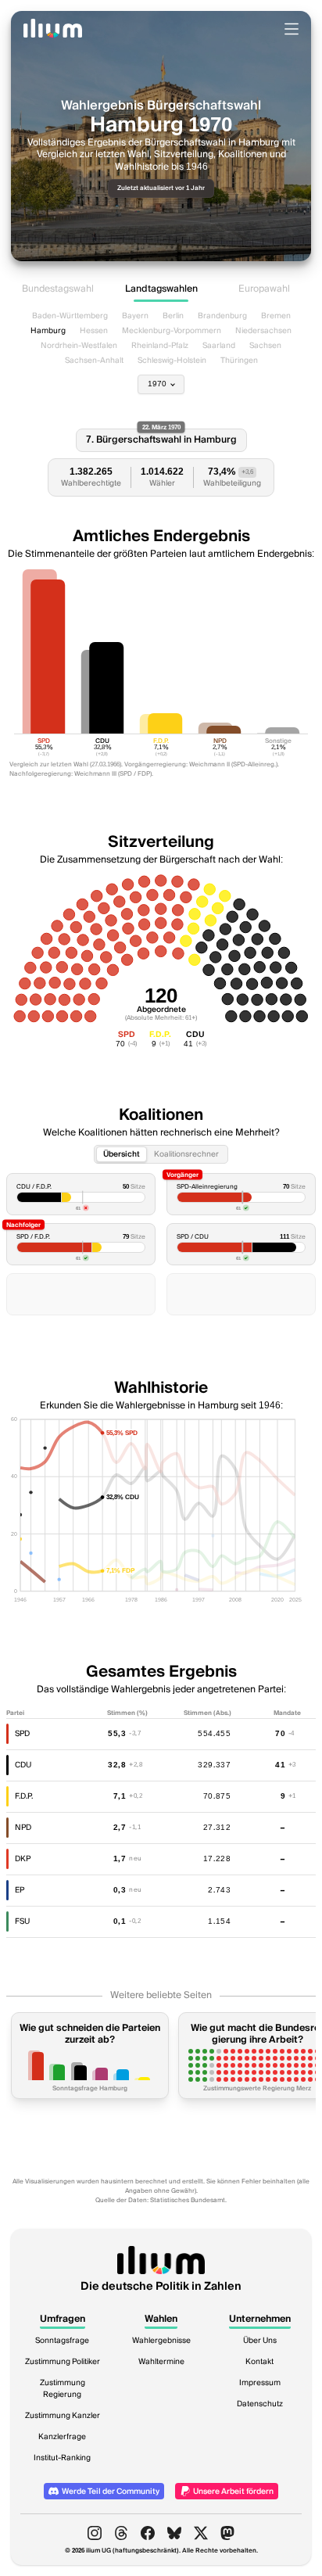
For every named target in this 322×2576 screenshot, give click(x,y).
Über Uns (260, 2341)
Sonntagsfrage (62, 2341)
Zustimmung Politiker (63, 2362)
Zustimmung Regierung (63, 2389)
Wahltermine (161, 2362)
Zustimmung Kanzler (63, 2416)
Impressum (260, 2383)
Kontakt (259, 2362)
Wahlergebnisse (161, 2341)
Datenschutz (260, 2404)
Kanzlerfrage (62, 2437)
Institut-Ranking (62, 2458)
